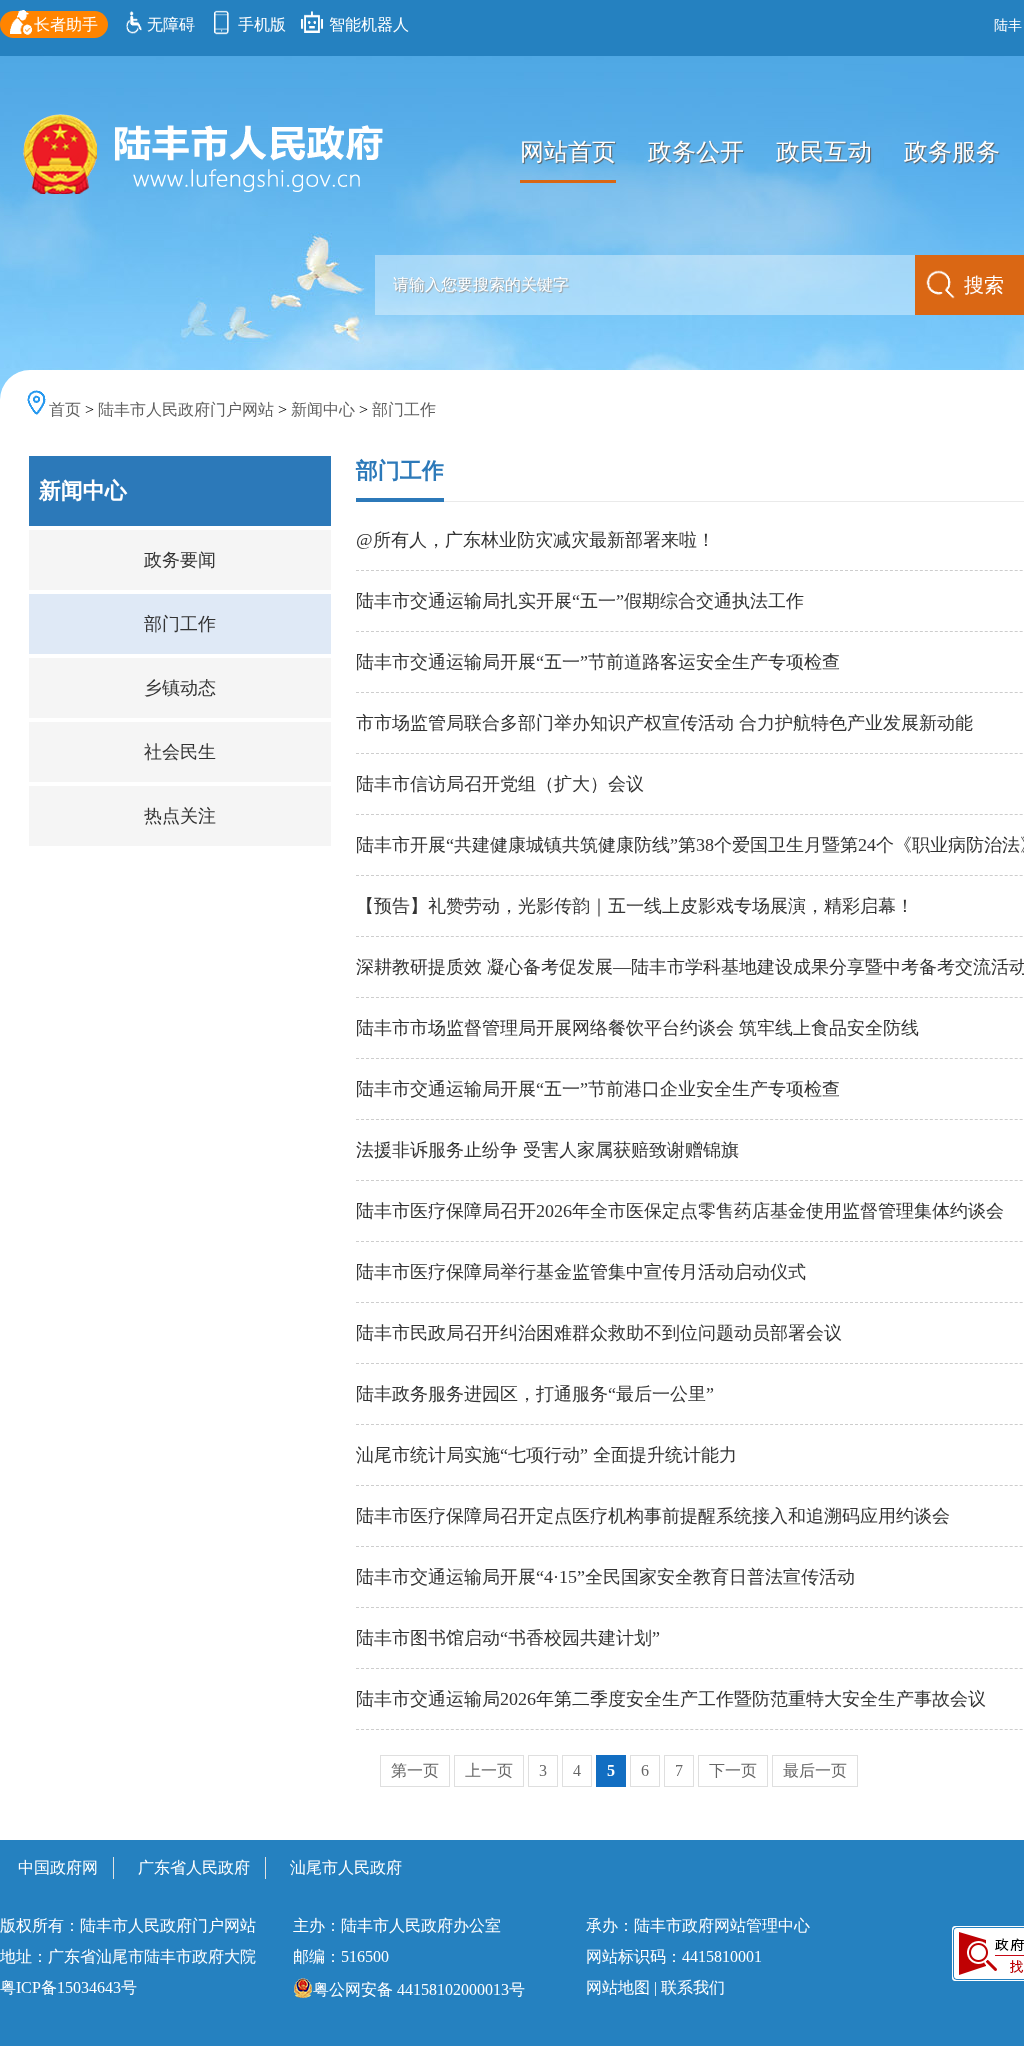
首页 (65, 409)
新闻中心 (323, 409)
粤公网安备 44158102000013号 (419, 1989)
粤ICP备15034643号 (68, 1987)
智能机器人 (367, 24)
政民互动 (824, 152)
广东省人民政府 (194, 1867)
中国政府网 (58, 1867)
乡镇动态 (180, 688)
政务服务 (952, 152)
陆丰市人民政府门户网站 (186, 409)
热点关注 (180, 816)
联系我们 (693, 1987)
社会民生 (180, 752)
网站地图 (618, 1987)
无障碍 (171, 24)
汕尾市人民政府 (346, 1867)
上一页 (489, 1770)
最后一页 (815, 1770)
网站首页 (568, 152)
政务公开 (696, 152)
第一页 (415, 1770)
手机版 (260, 24)
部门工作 (404, 409)
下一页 (733, 1770)
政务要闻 (180, 560)
